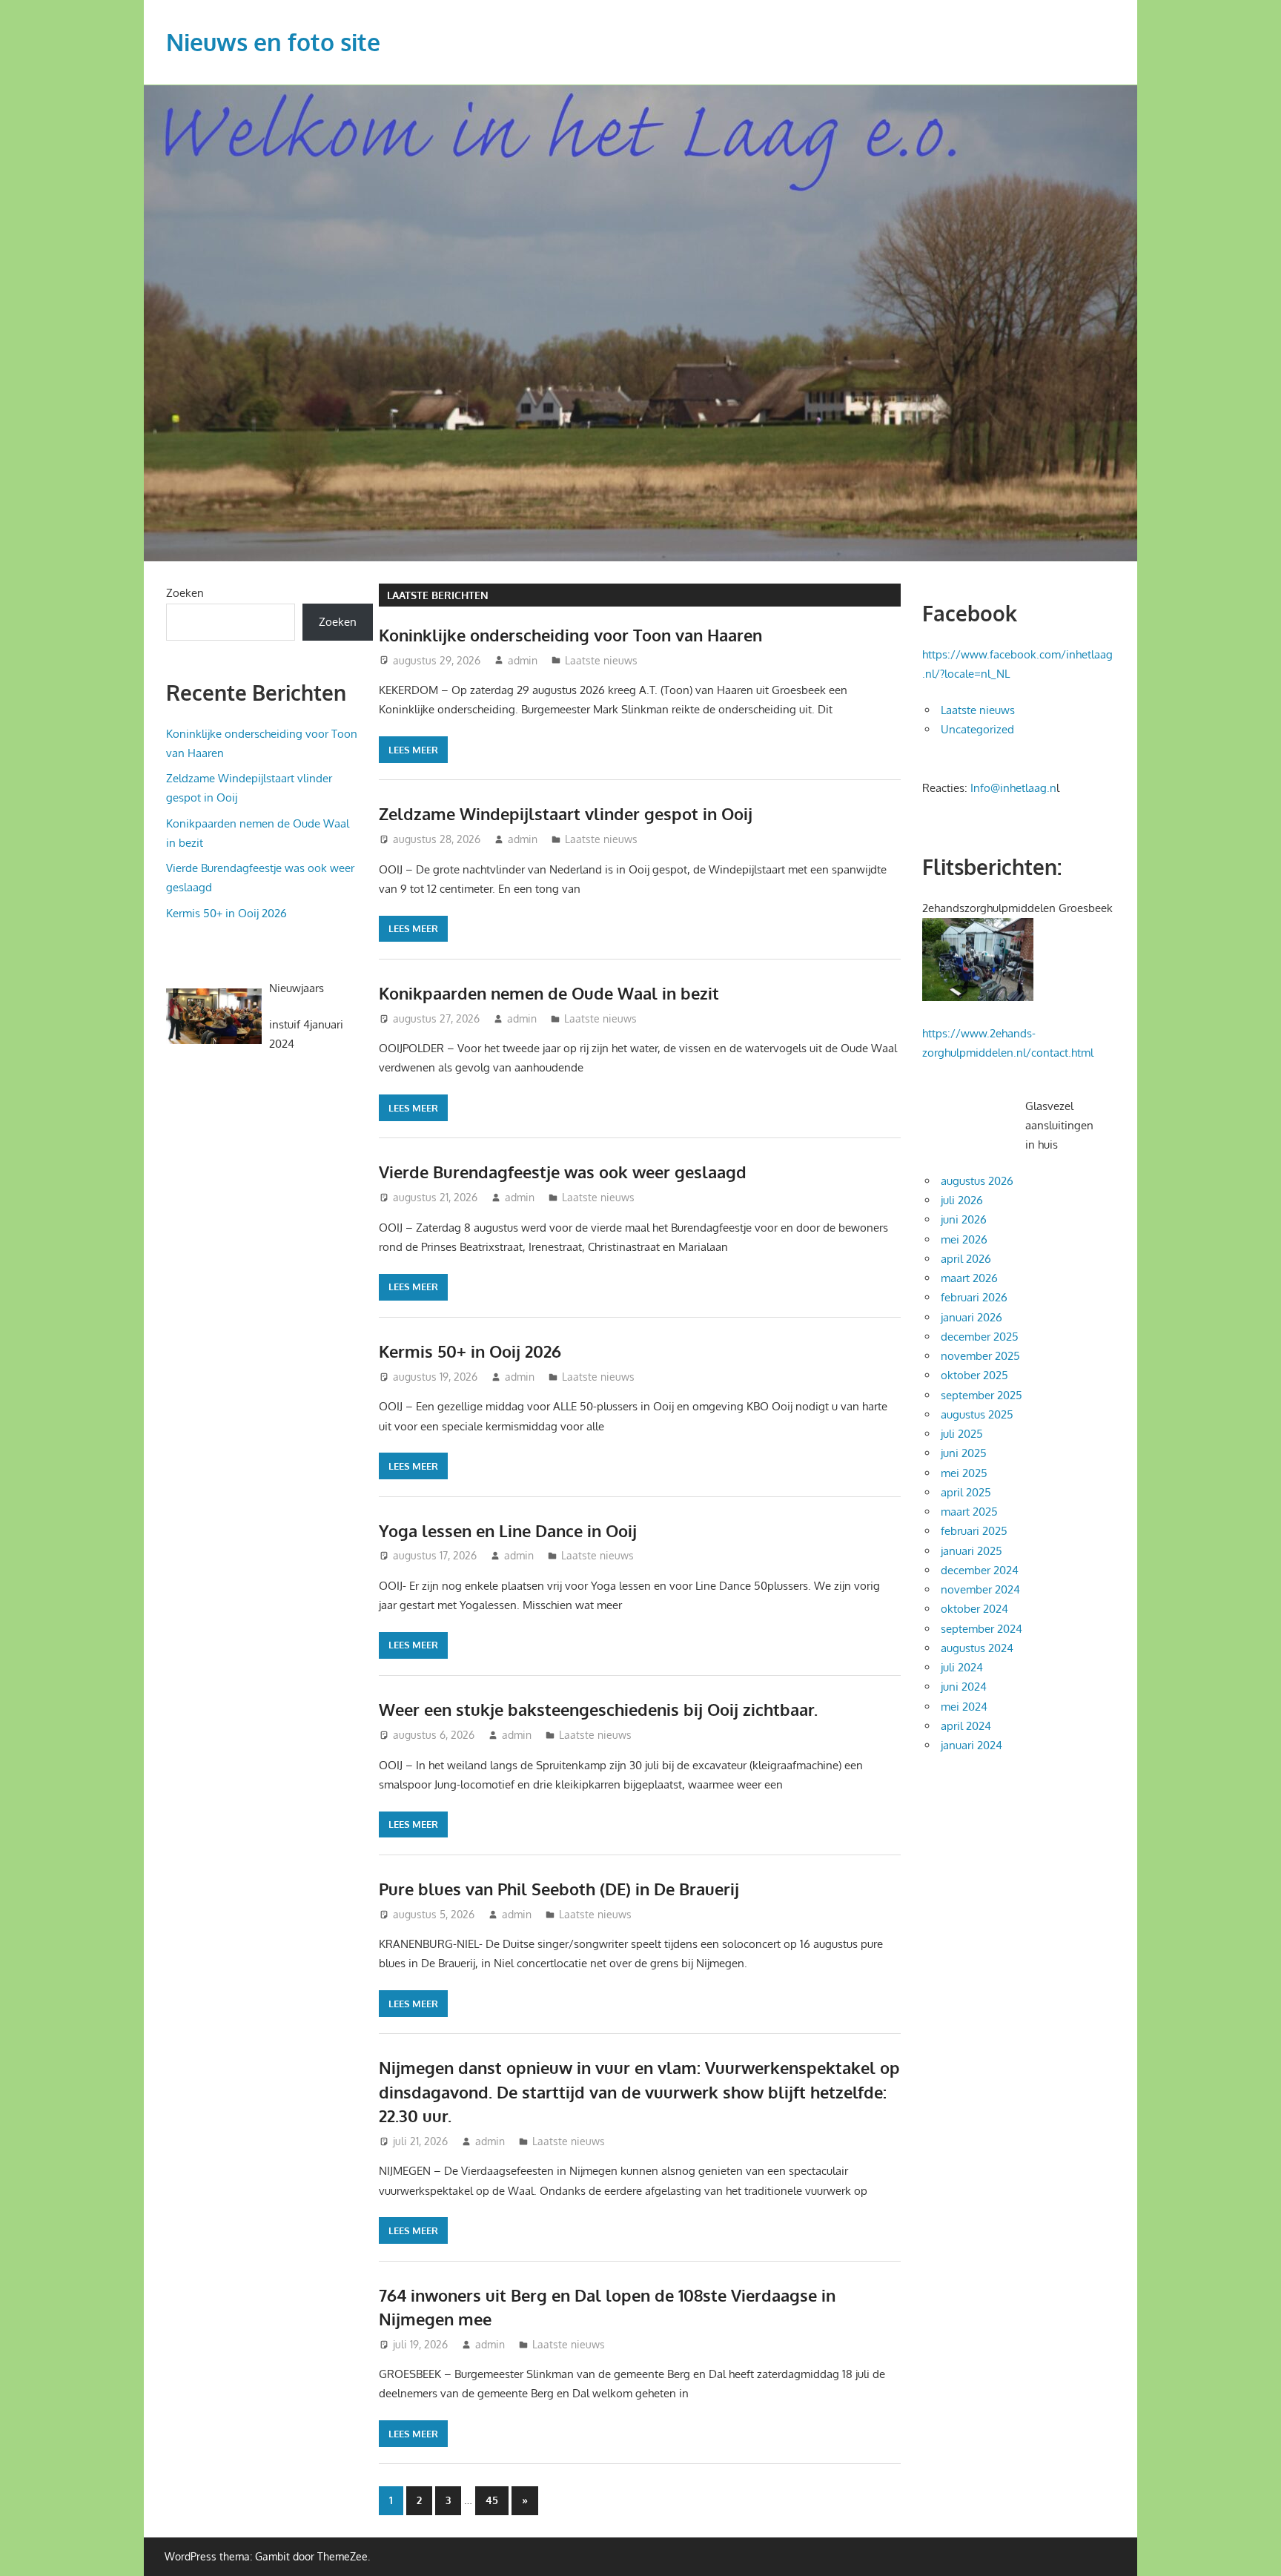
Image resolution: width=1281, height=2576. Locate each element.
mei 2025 (964, 1473)
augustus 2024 (977, 1648)
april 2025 (966, 1492)
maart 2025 (969, 1512)
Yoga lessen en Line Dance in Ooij (508, 1530)
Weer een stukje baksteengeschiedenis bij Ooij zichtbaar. (598, 1709)
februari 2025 (974, 1531)
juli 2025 (962, 1434)
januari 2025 (971, 1551)
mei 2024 (964, 1707)
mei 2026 (964, 1239)
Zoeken (185, 593)
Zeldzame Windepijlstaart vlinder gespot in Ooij (566, 813)
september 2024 (982, 1629)
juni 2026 (964, 1219)
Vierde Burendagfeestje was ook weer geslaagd (563, 1172)
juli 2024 (962, 1667)
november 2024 (980, 1589)
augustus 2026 (977, 1181)
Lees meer (413, 750)
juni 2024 (964, 1687)
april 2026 (966, 1259)
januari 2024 (971, 1745)
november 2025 (980, 1356)
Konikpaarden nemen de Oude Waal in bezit (549, 993)
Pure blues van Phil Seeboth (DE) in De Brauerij (559, 1889)
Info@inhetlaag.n (1013, 788)
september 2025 (982, 1395)
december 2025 (980, 1337)
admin (523, 660)
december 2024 (980, 1570)
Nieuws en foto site (273, 42)
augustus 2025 (977, 1414)
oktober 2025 (974, 1375)
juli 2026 (962, 1200)
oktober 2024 (974, 1609)
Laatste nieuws (601, 660)
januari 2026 (971, 1317)
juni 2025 (964, 1453)
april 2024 (966, 1726)
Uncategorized (977, 729)
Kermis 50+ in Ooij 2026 (470, 1351)
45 (492, 2500)
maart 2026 (969, 1278)
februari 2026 (974, 1297)
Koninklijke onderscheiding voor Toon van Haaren (570, 635)
